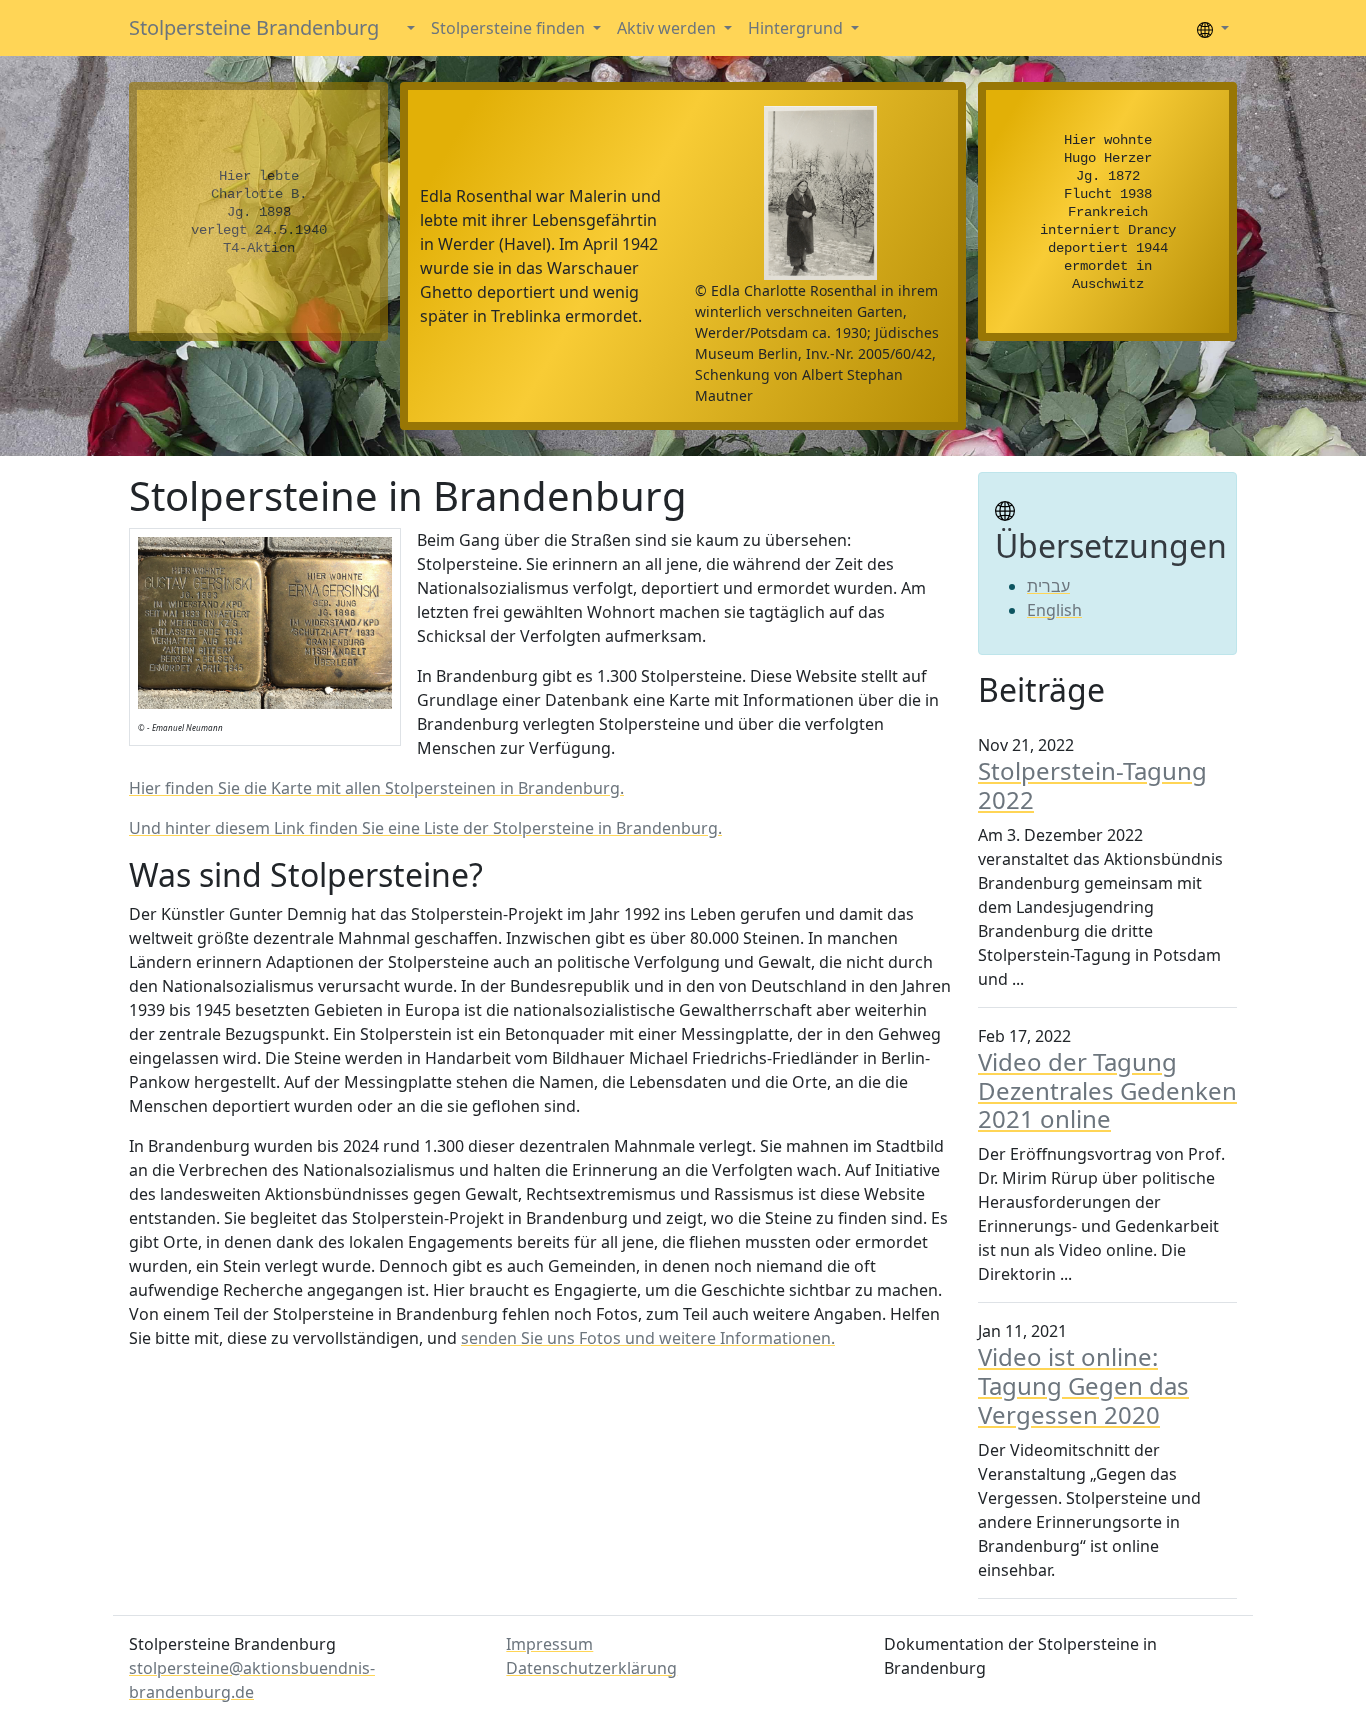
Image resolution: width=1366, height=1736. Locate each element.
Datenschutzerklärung (591, 1668)
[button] (409, 28)
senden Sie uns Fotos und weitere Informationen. (648, 1338)
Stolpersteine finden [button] (510, 28)
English (1054, 610)
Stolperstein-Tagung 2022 (1092, 785)
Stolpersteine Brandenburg (254, 27)
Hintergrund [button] (797, 28)
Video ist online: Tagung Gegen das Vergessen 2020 (1083, 1385)
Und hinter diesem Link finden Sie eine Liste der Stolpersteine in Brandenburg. (425, 828)
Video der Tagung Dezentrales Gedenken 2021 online (1107, 1090)
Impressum (549, 1644)
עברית (1048, 586)
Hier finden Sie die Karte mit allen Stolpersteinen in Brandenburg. (376, 788)
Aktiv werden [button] (668, 28)
